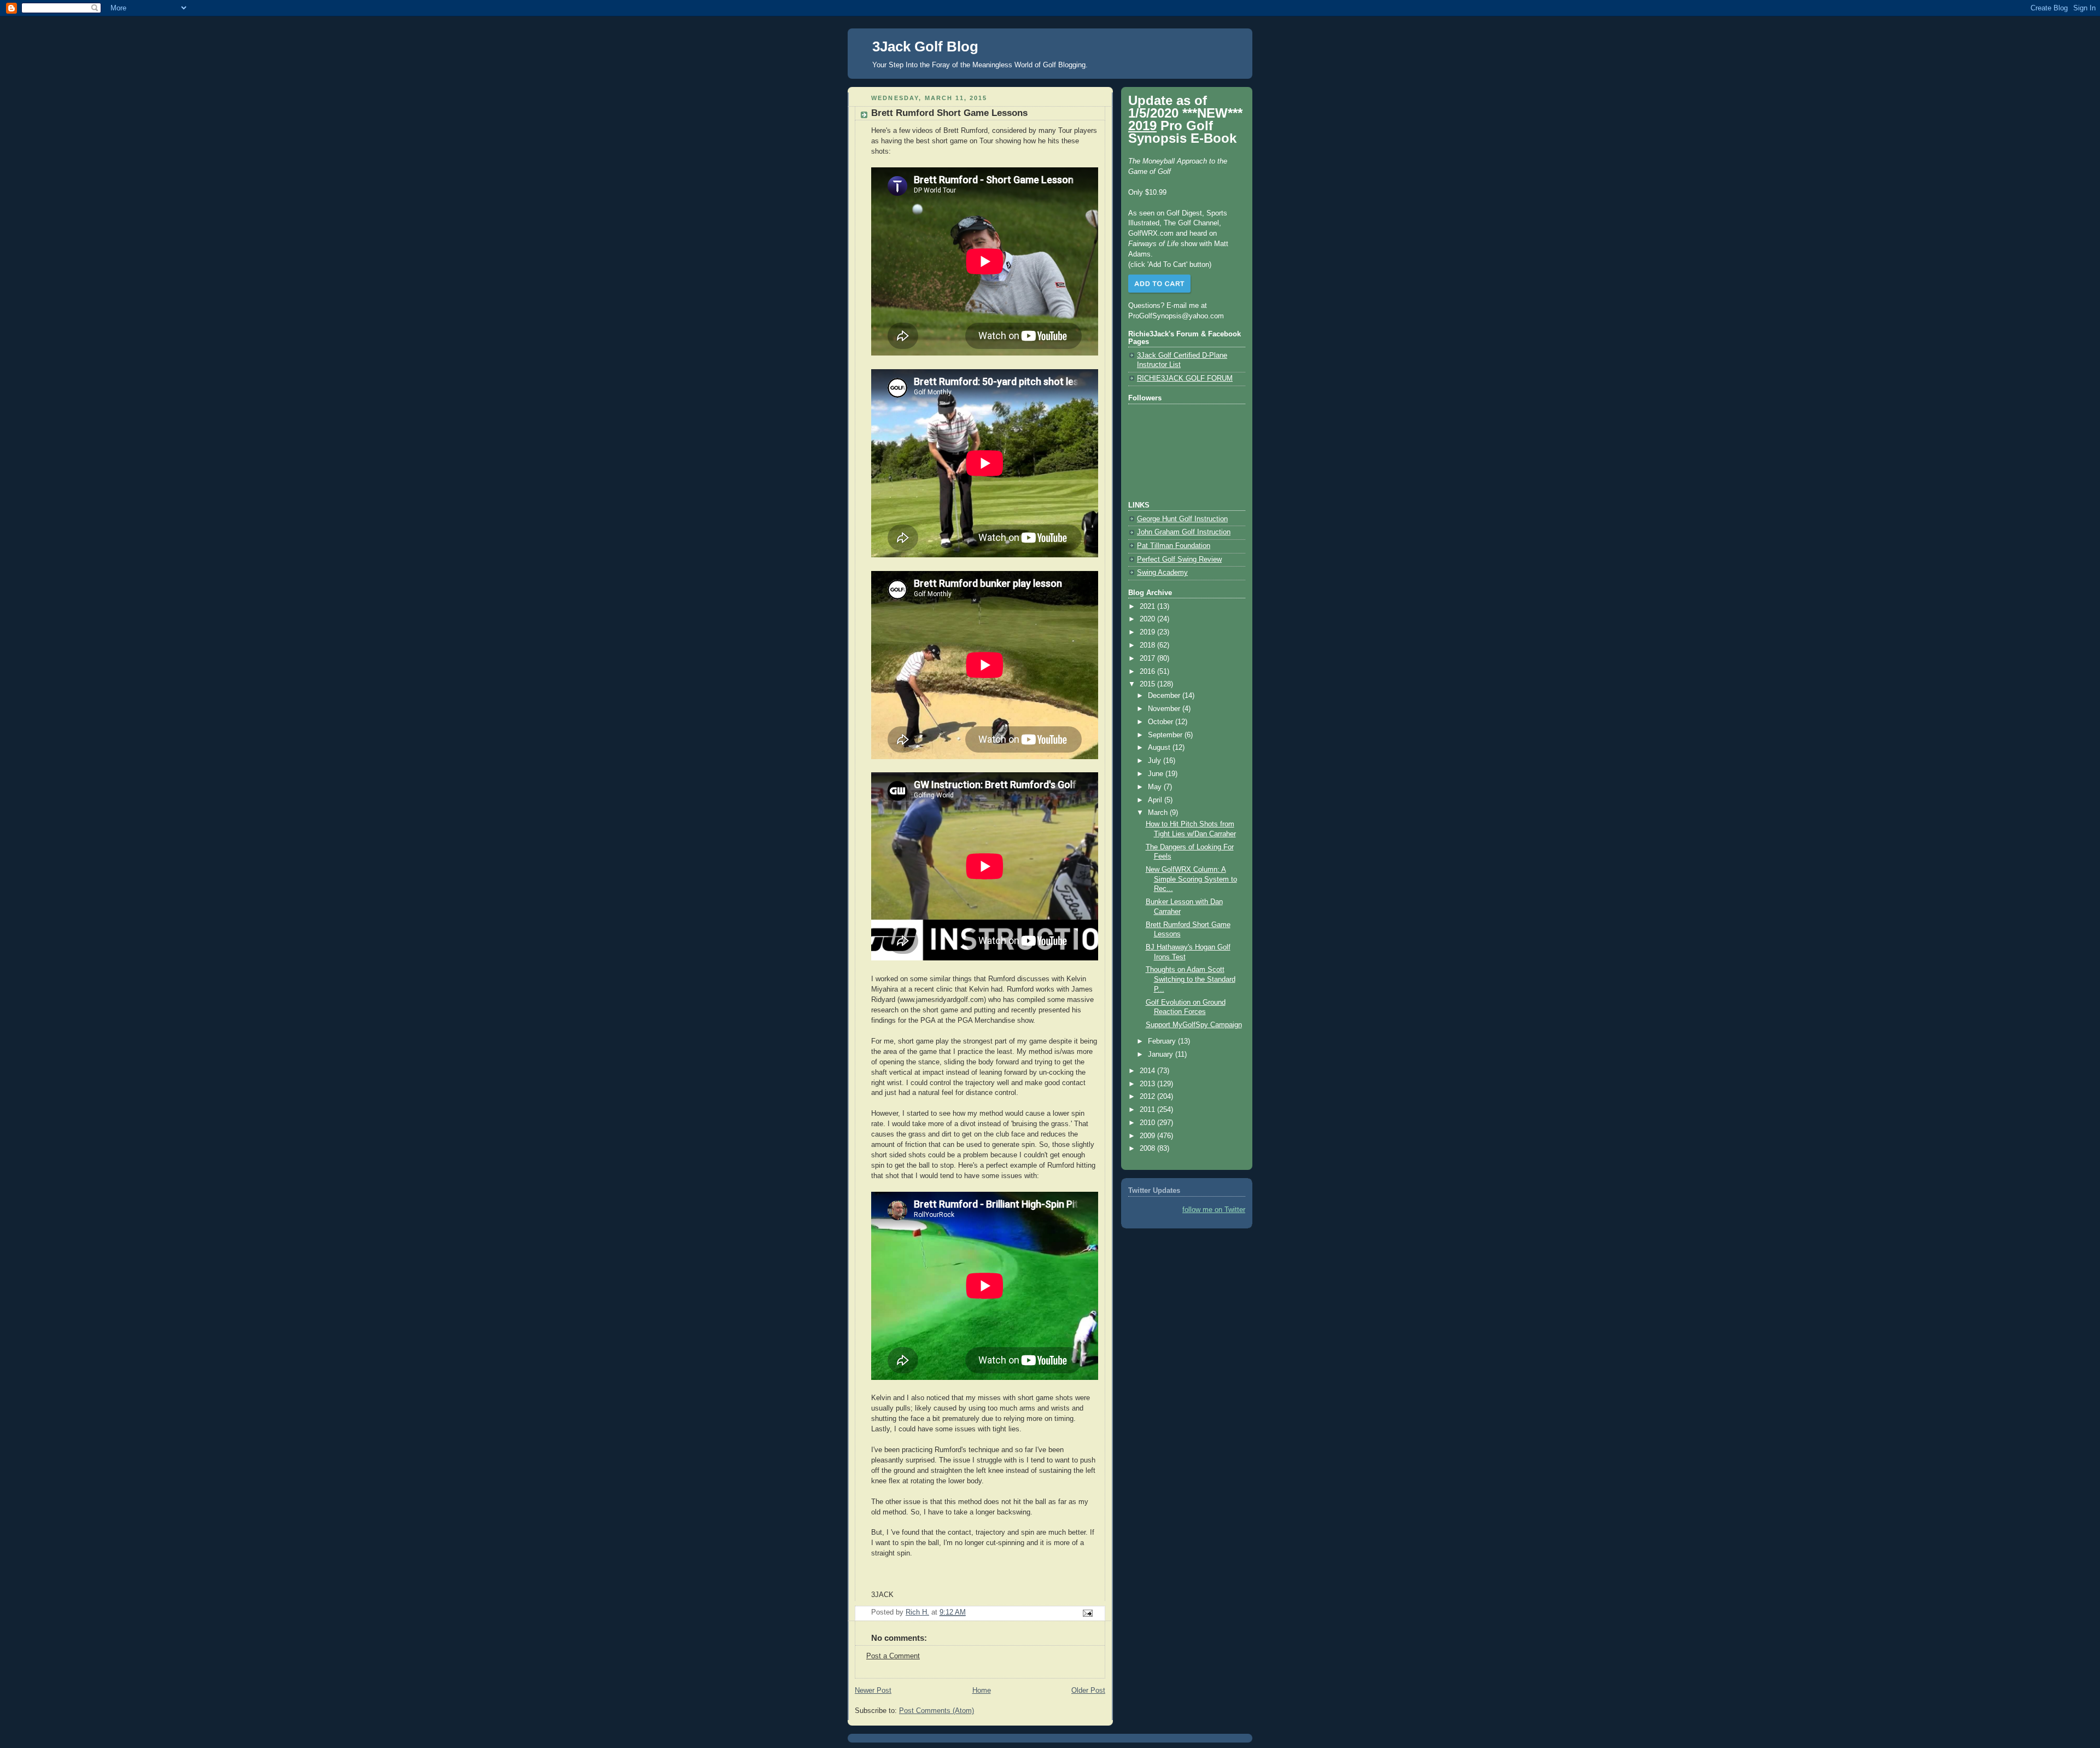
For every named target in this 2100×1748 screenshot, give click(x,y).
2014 (1148, 1071)
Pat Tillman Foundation (1174, 546)
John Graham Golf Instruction (1184, 532)
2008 (1148, 1149)
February (1163, 1041)
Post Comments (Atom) (937, 1711)
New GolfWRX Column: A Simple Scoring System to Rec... (1191, 879)
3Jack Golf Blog (925, 46)
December (1165, 696)
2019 (1148, 632)
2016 (1148, 672)
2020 (1148, 619)
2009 (1148, 1136)
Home (982, 1691)
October (1162, 722)
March (1159, 813)
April (1156, 800)
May (1156, 787)
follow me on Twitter (1214, 1210)
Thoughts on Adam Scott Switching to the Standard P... (1191, 979)
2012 (1148, 1097)
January (1162, 1054)
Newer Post (873, 1691)
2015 (1148, 684)
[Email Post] (1087, 1613)
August (1160, 748)
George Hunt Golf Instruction (1182, 519)
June (1157, 774)
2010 (1148, 1123)
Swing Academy (1162, 573)
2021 (1148, 607)
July (1156, 761)
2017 (1148, 659)
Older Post (1088, 1691)
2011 (1148, 1110)
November (1165, 709)
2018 (1148, 645)
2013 (1148, 1084)
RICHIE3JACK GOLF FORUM (1185, 378)
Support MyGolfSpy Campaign (1194, 1025)
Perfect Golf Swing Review (1179, 560)
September (1166, 735)
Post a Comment (893, 1656)
